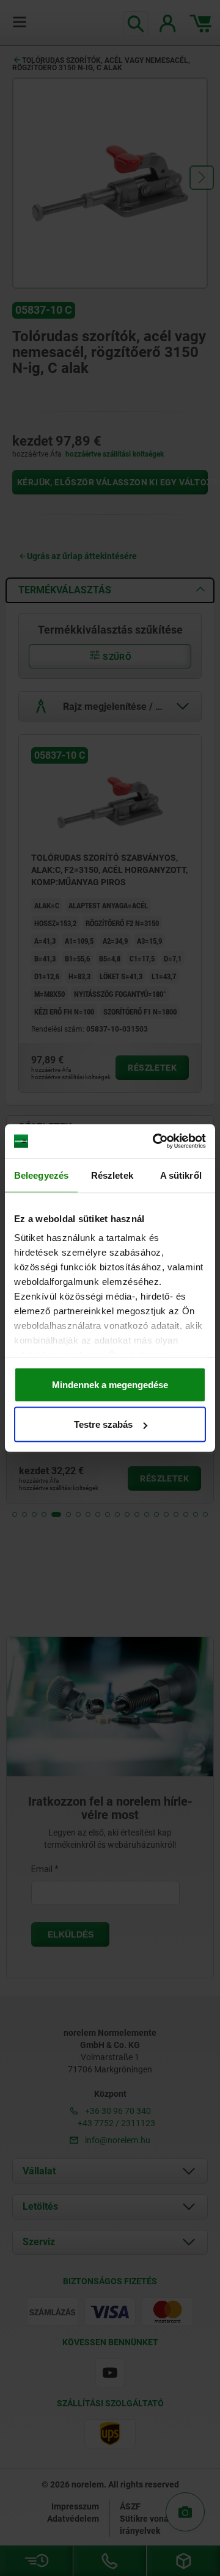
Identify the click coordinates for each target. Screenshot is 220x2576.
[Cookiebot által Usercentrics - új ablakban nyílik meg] (155, 1141)
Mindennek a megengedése (110, 1384)
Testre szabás (103, 1424)
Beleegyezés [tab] (41, 1175)
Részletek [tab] (112, 1175)
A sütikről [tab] (181, 1175)
